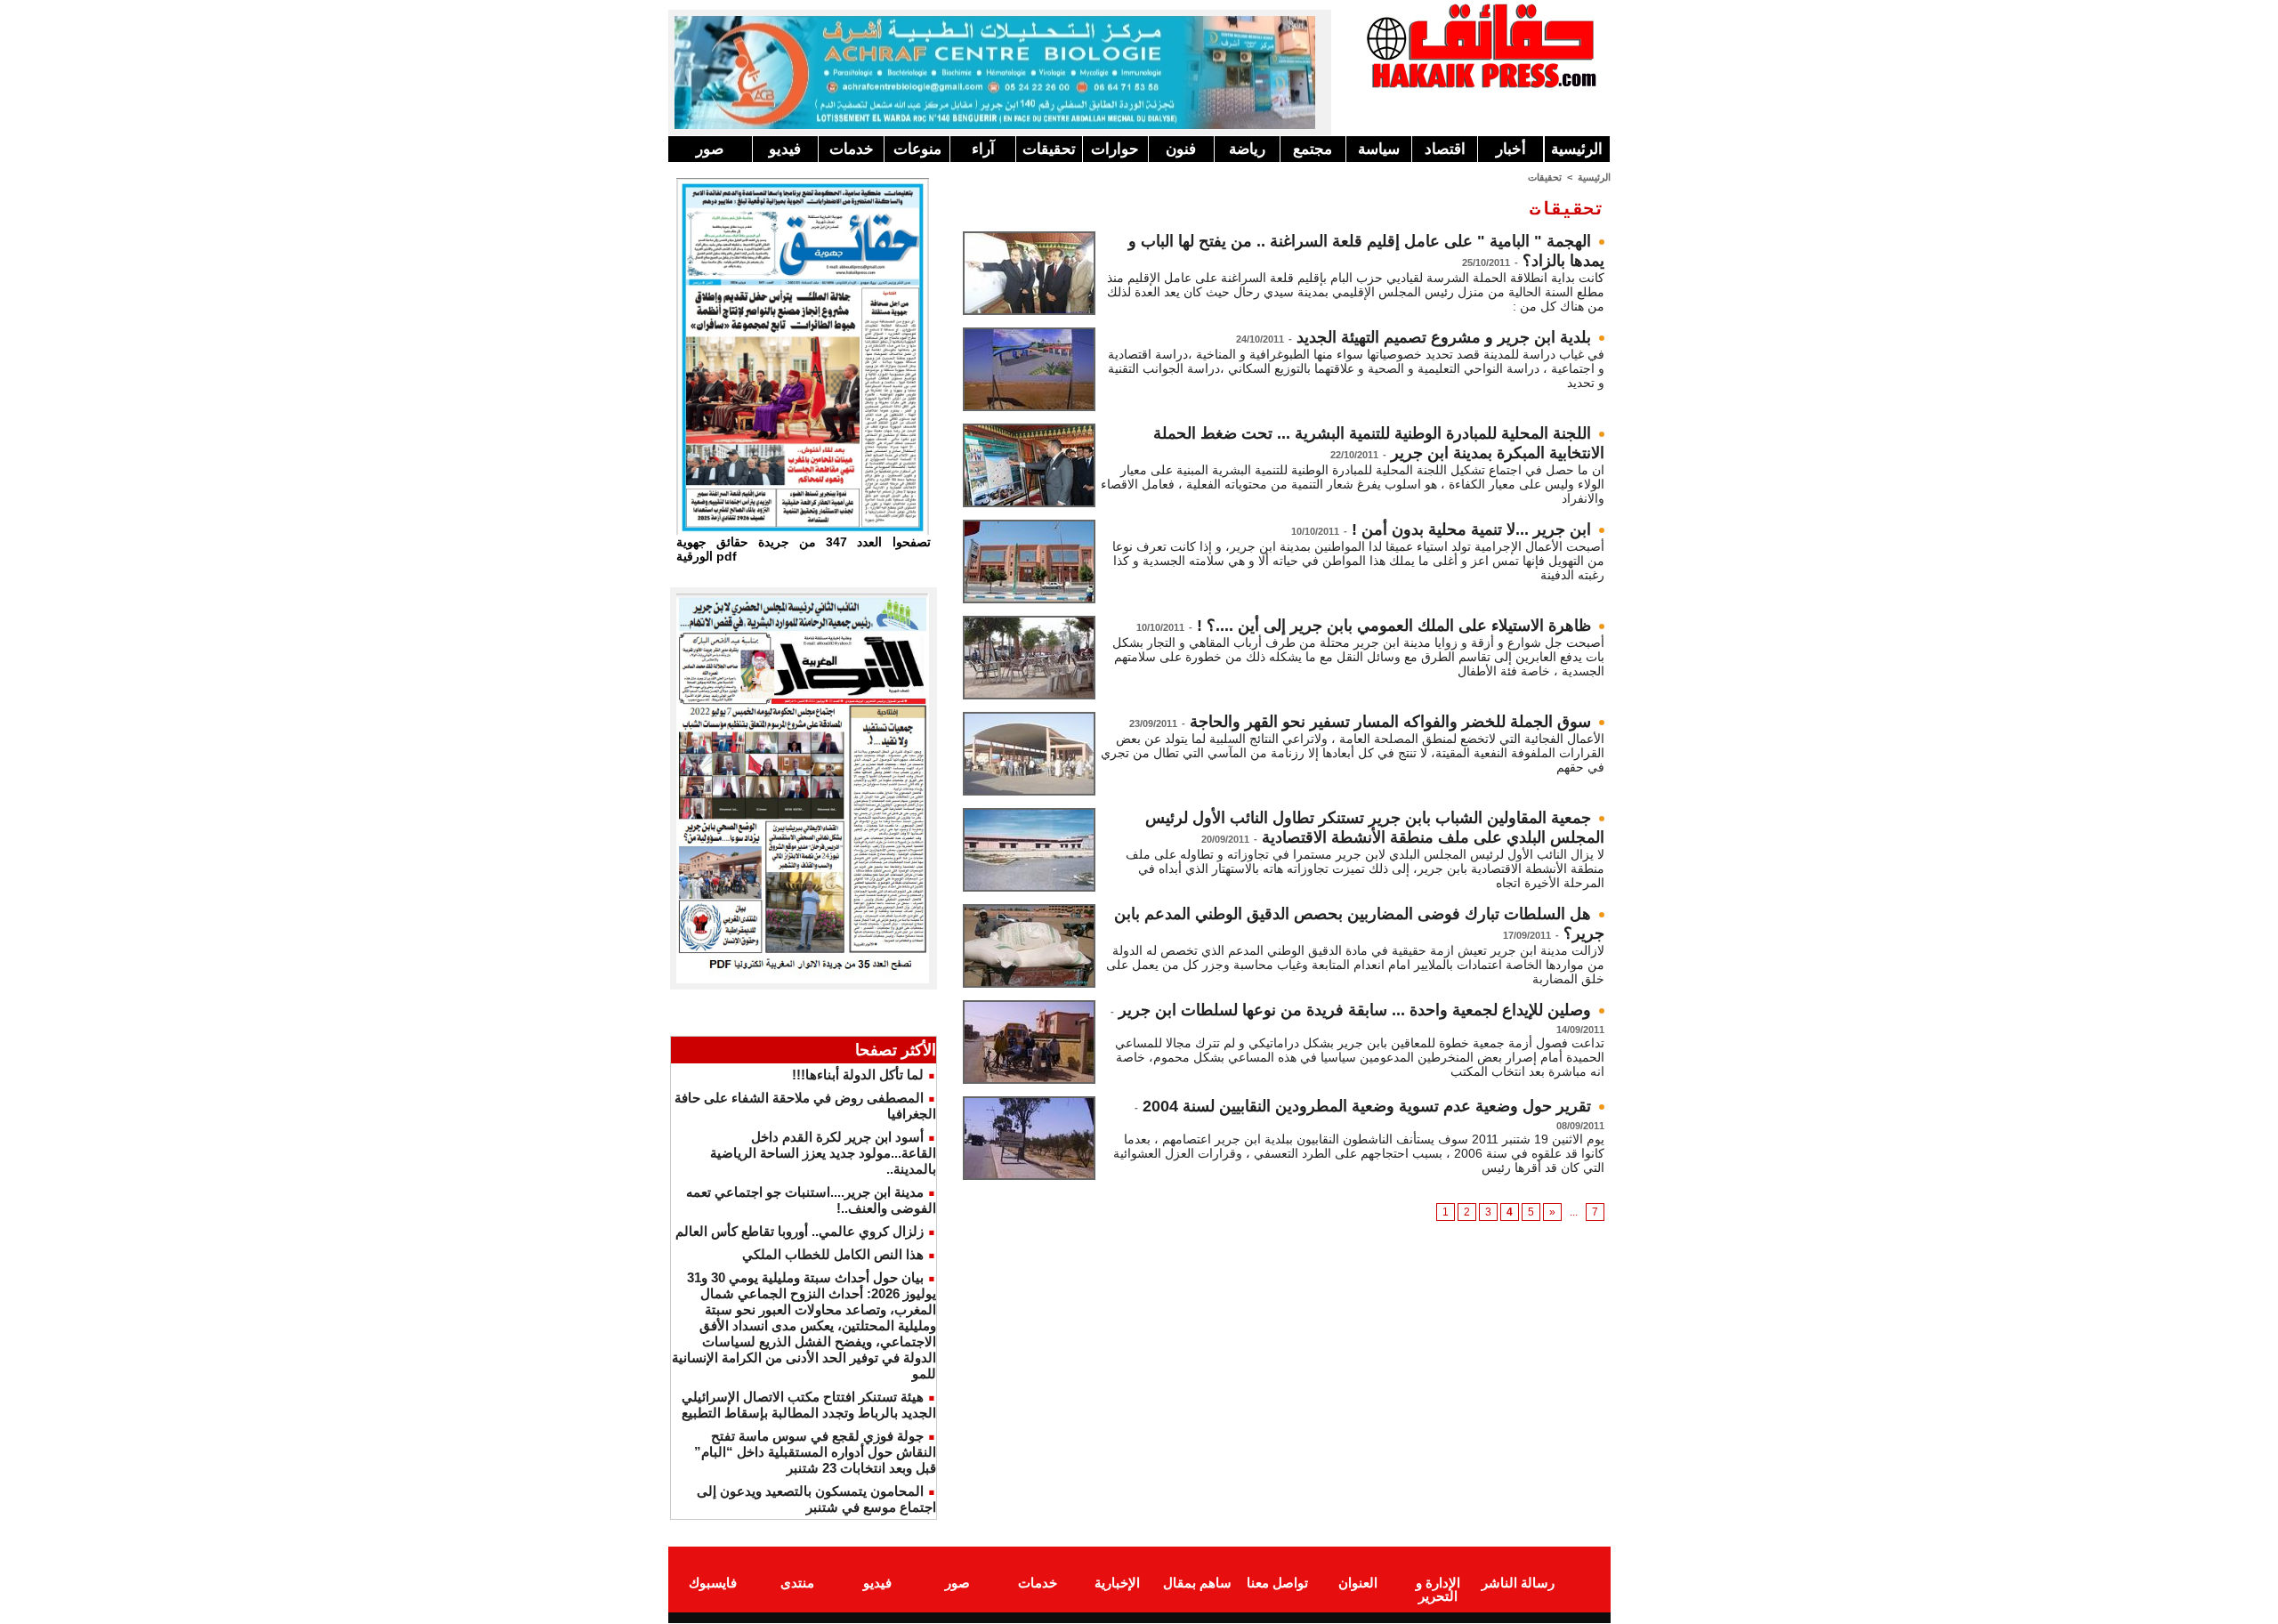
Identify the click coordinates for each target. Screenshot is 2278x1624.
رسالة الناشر (1518, 1583)
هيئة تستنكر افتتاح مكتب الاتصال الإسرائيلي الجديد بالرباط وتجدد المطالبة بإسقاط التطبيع (809, 1405)
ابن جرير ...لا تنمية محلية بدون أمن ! (1471, 529)
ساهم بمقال (1197, 1583)
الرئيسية (1577, 149)
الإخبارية (1117, 1583)
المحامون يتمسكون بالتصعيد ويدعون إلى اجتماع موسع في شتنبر (816, 1499)
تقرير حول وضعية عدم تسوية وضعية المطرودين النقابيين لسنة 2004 (1367, 1106)
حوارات (1115, 149)
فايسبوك (713, 1583)
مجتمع (1313, 149)
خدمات (852, 149)
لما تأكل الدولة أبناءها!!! (858, 1075)
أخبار (1511, 149)
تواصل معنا (1277, 1583)
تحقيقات (1049, 149)
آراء (983, 149)
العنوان (1358, 1583)
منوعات (917, 149)
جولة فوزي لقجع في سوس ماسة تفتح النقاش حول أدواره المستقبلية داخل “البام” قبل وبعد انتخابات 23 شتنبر (815, 1452)
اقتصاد (1445, 149)
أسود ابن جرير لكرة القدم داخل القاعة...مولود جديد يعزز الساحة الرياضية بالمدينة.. (823, 1153)
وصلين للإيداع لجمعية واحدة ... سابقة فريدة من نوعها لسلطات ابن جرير (1355, 1010)
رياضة (1247, 149)
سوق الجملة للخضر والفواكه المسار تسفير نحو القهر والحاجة (1390, 722)
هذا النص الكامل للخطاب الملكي (833, 1254)
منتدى (797, 1583)
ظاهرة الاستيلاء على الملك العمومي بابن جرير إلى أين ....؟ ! (1394, 626)
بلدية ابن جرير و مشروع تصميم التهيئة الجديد (1444, 337)
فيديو (785, 149)
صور (710, 149)
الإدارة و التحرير (1438, 1589)
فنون (1181, 149)
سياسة (1379, 149)
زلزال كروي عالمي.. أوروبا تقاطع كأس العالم (800, 1231)
